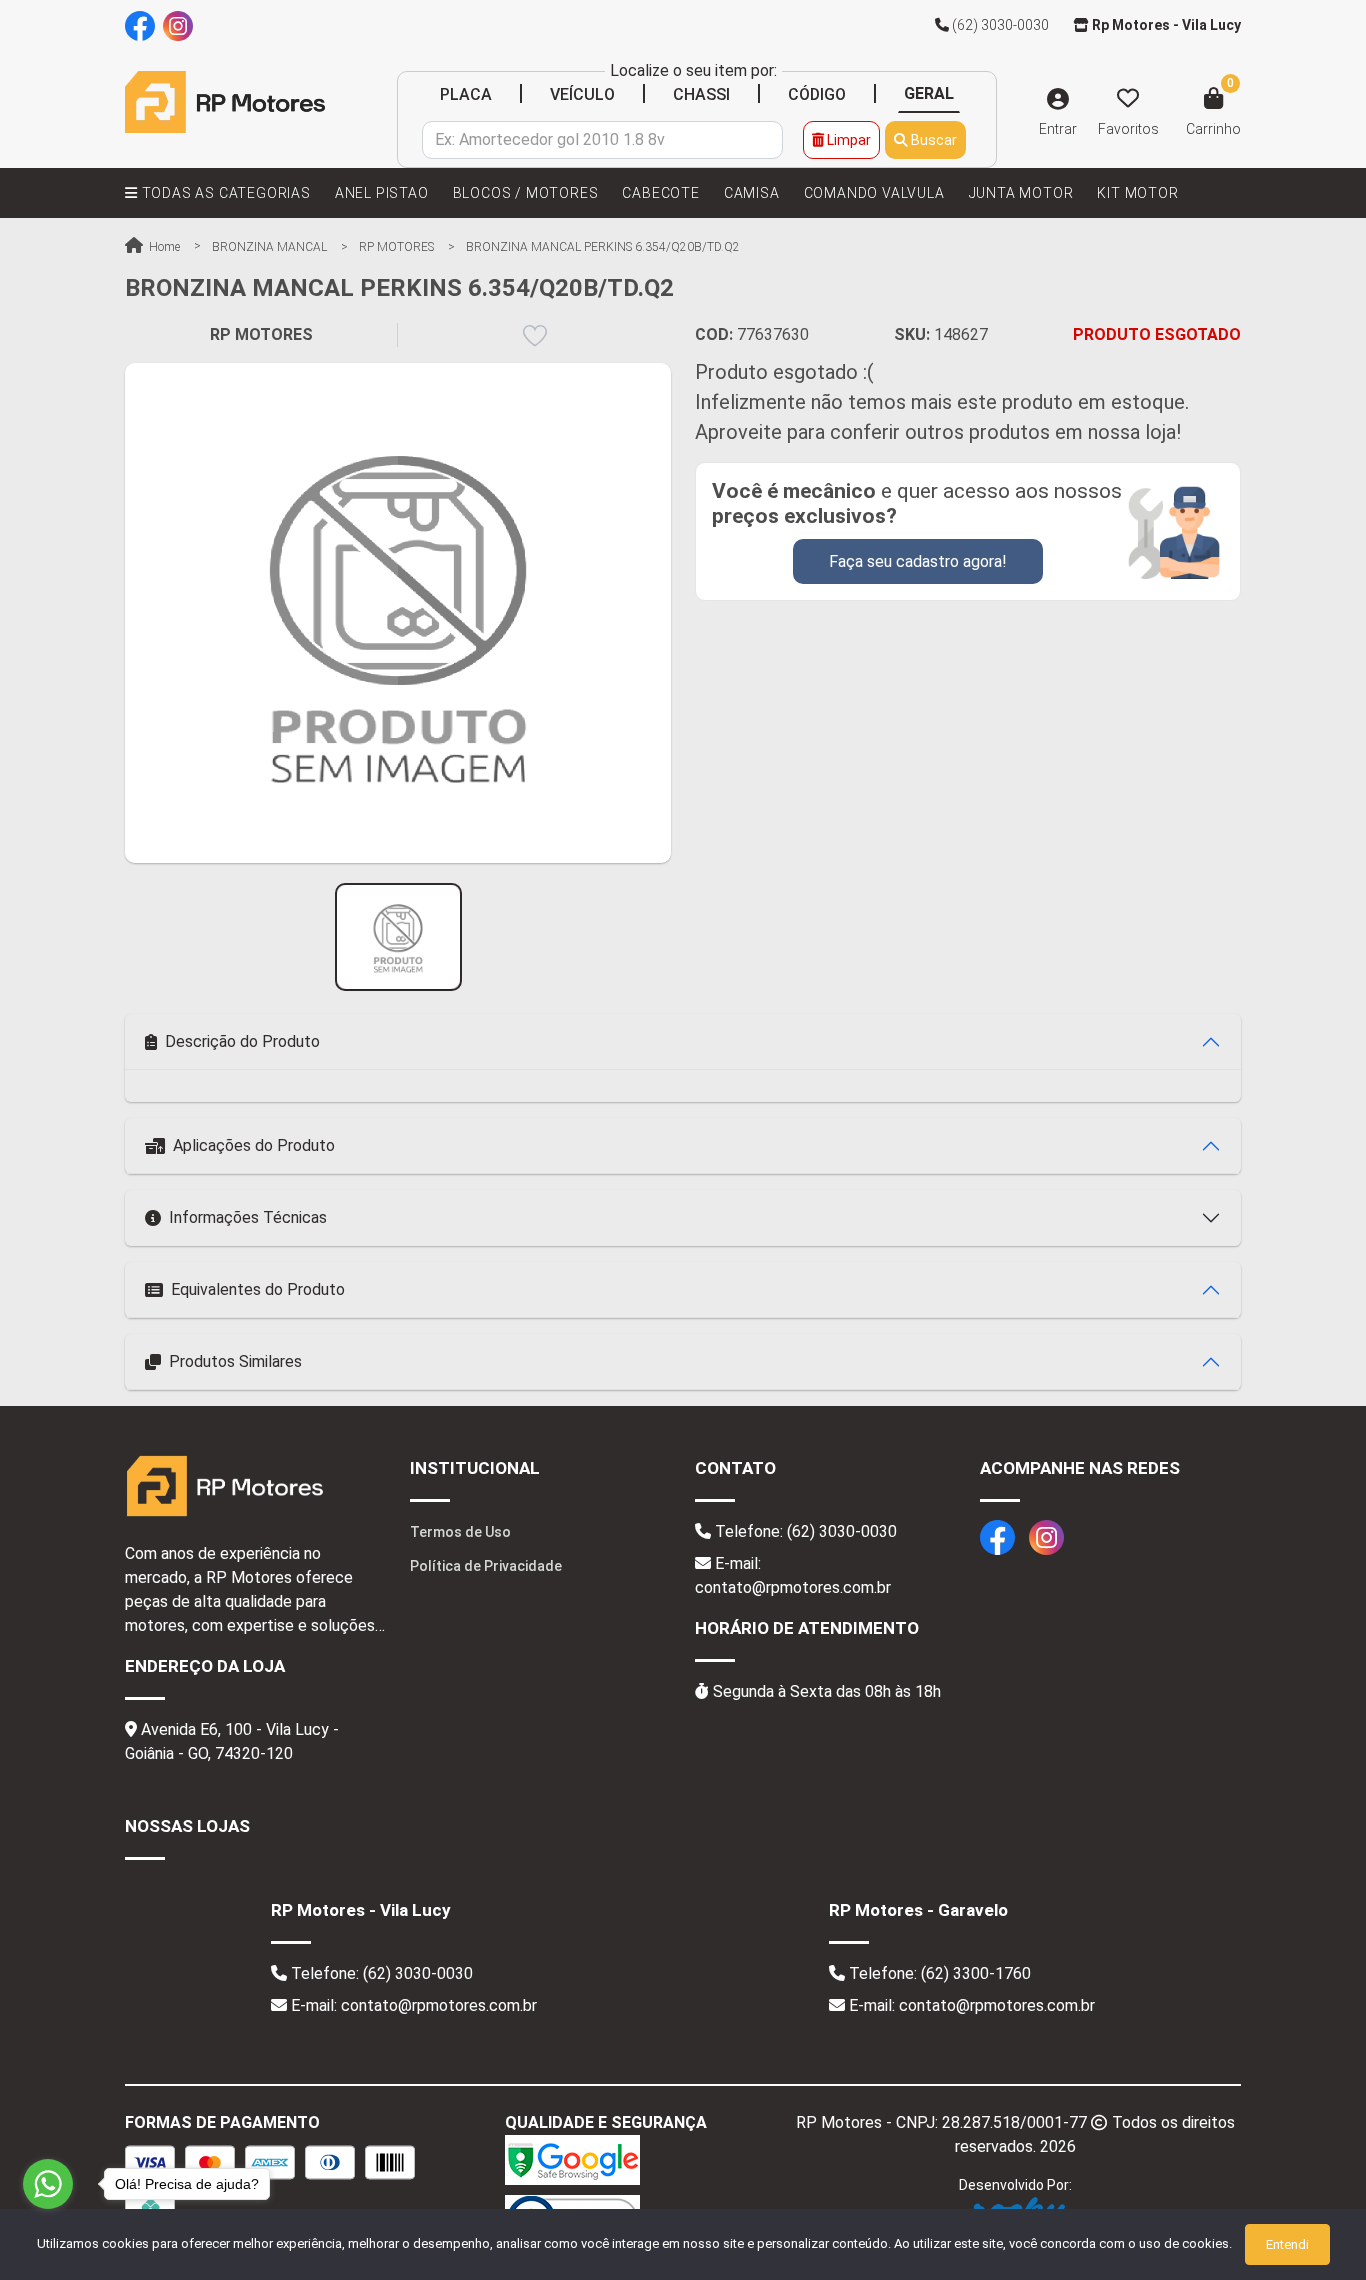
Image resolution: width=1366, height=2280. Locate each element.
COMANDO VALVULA (874, 193)
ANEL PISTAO (382, 193)
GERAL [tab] (929, 93)
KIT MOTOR (1137, 193)
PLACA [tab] (466, 94)
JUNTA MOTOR (1021, 193)
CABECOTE (660, 193)
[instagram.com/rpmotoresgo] (178, 25)
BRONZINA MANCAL (269, 247)
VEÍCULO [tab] (582, 94)
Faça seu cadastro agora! (918, 561)
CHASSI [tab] (701, 94)
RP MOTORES (396, 247)
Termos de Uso (460, 1532)
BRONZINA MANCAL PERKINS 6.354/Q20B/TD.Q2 (603, 247)
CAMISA (752, 193)
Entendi (1287, 2244)
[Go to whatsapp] (48, 2184)
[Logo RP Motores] (225, 101)
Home (163, 247)
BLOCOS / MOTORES (526, 193)
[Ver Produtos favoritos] (1128, 99)
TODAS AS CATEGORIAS (224, 193)
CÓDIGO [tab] (817, 94)
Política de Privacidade (486, 1566)
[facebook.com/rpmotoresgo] (140, 25)
